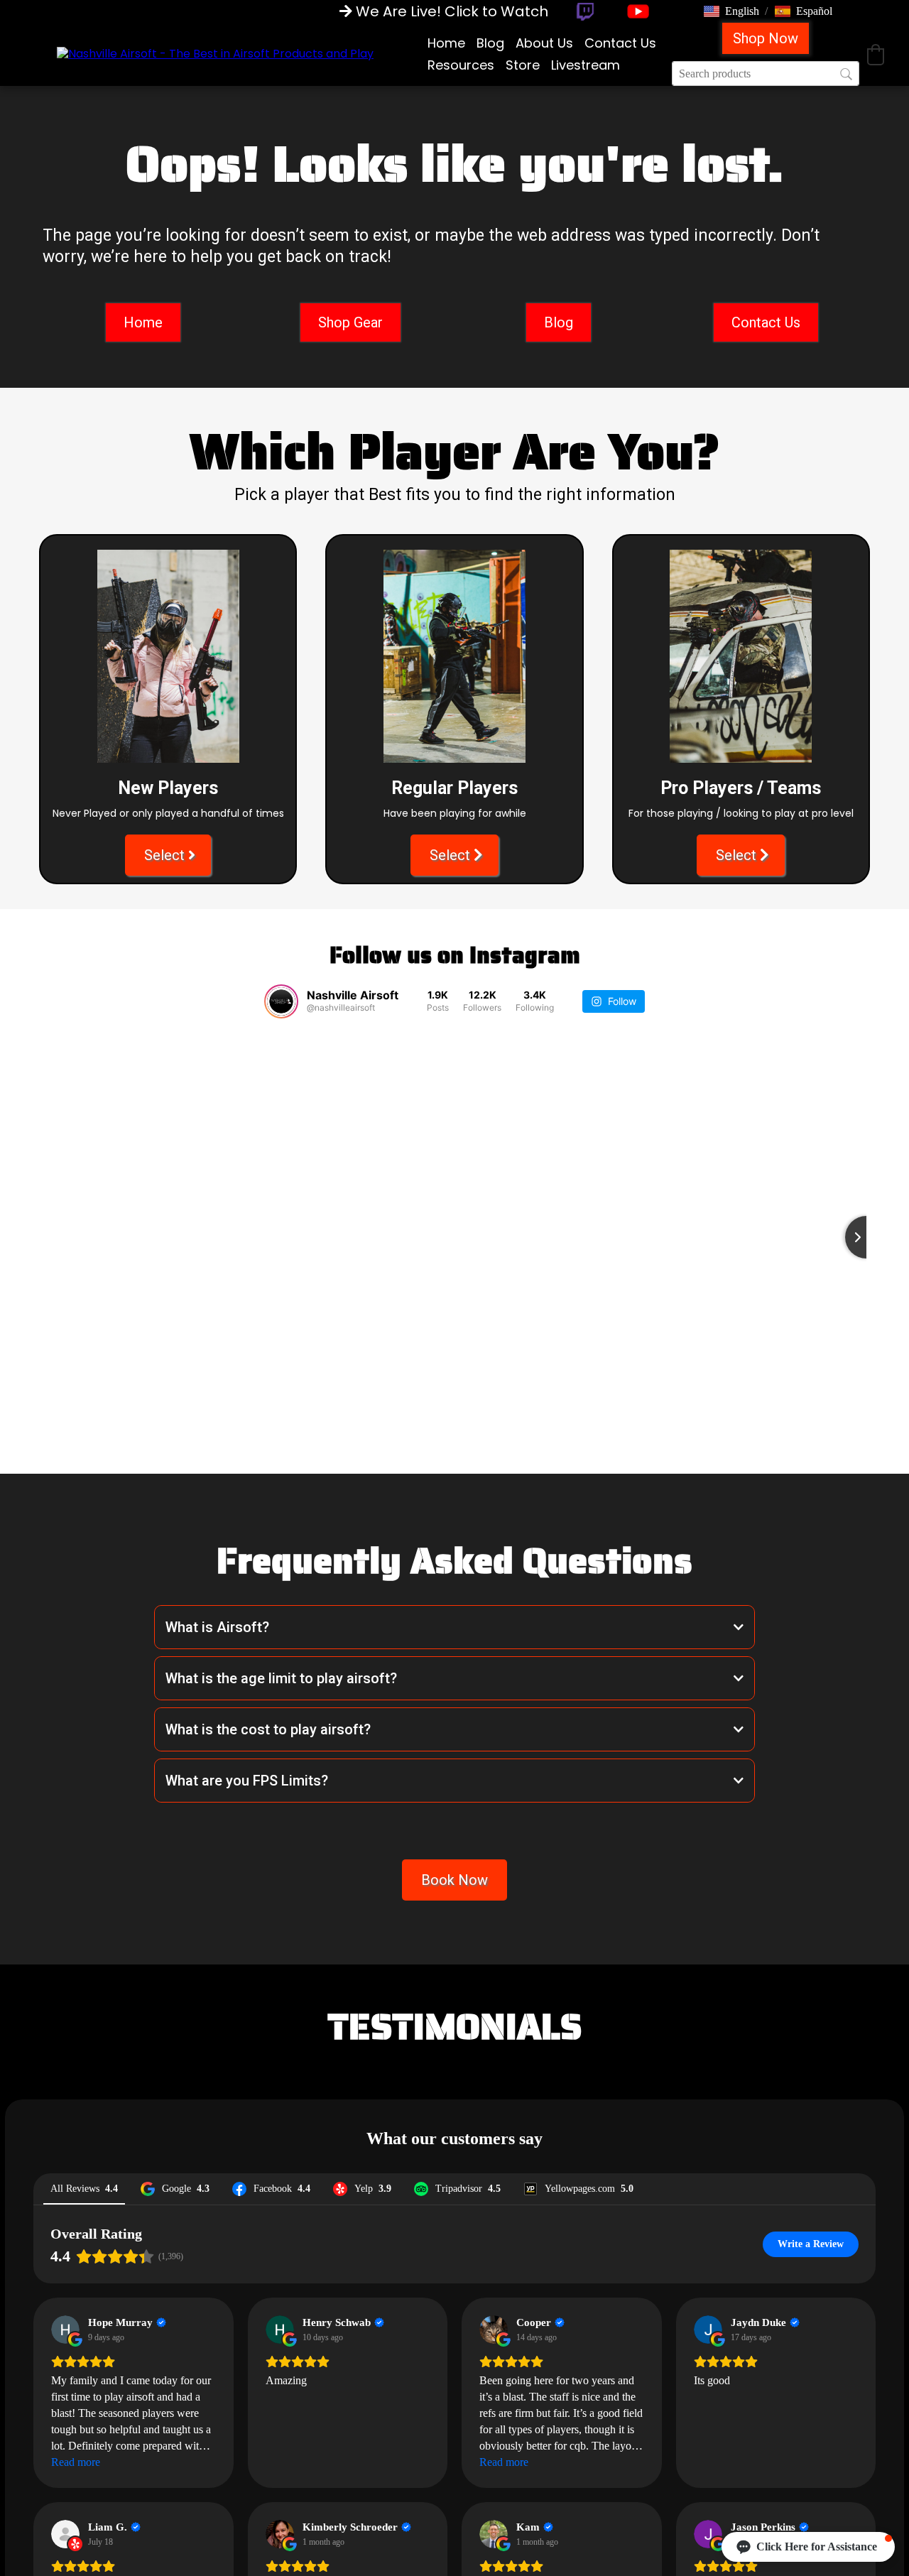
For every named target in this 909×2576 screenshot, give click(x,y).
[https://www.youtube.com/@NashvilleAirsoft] (638, 11)
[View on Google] (65, 2330)
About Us (544, 43)
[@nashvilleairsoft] (281, 1001)
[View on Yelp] (65, 2534)
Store (523, 65)
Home (446, 43)
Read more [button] (76, 2462)
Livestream (586, 65)
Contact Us (620, 43)
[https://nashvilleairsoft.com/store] (215, 54)
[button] (731, 11)
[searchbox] (766, 74)
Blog (490, 43)
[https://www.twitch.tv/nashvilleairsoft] (585, 12)
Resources (461, 65)
